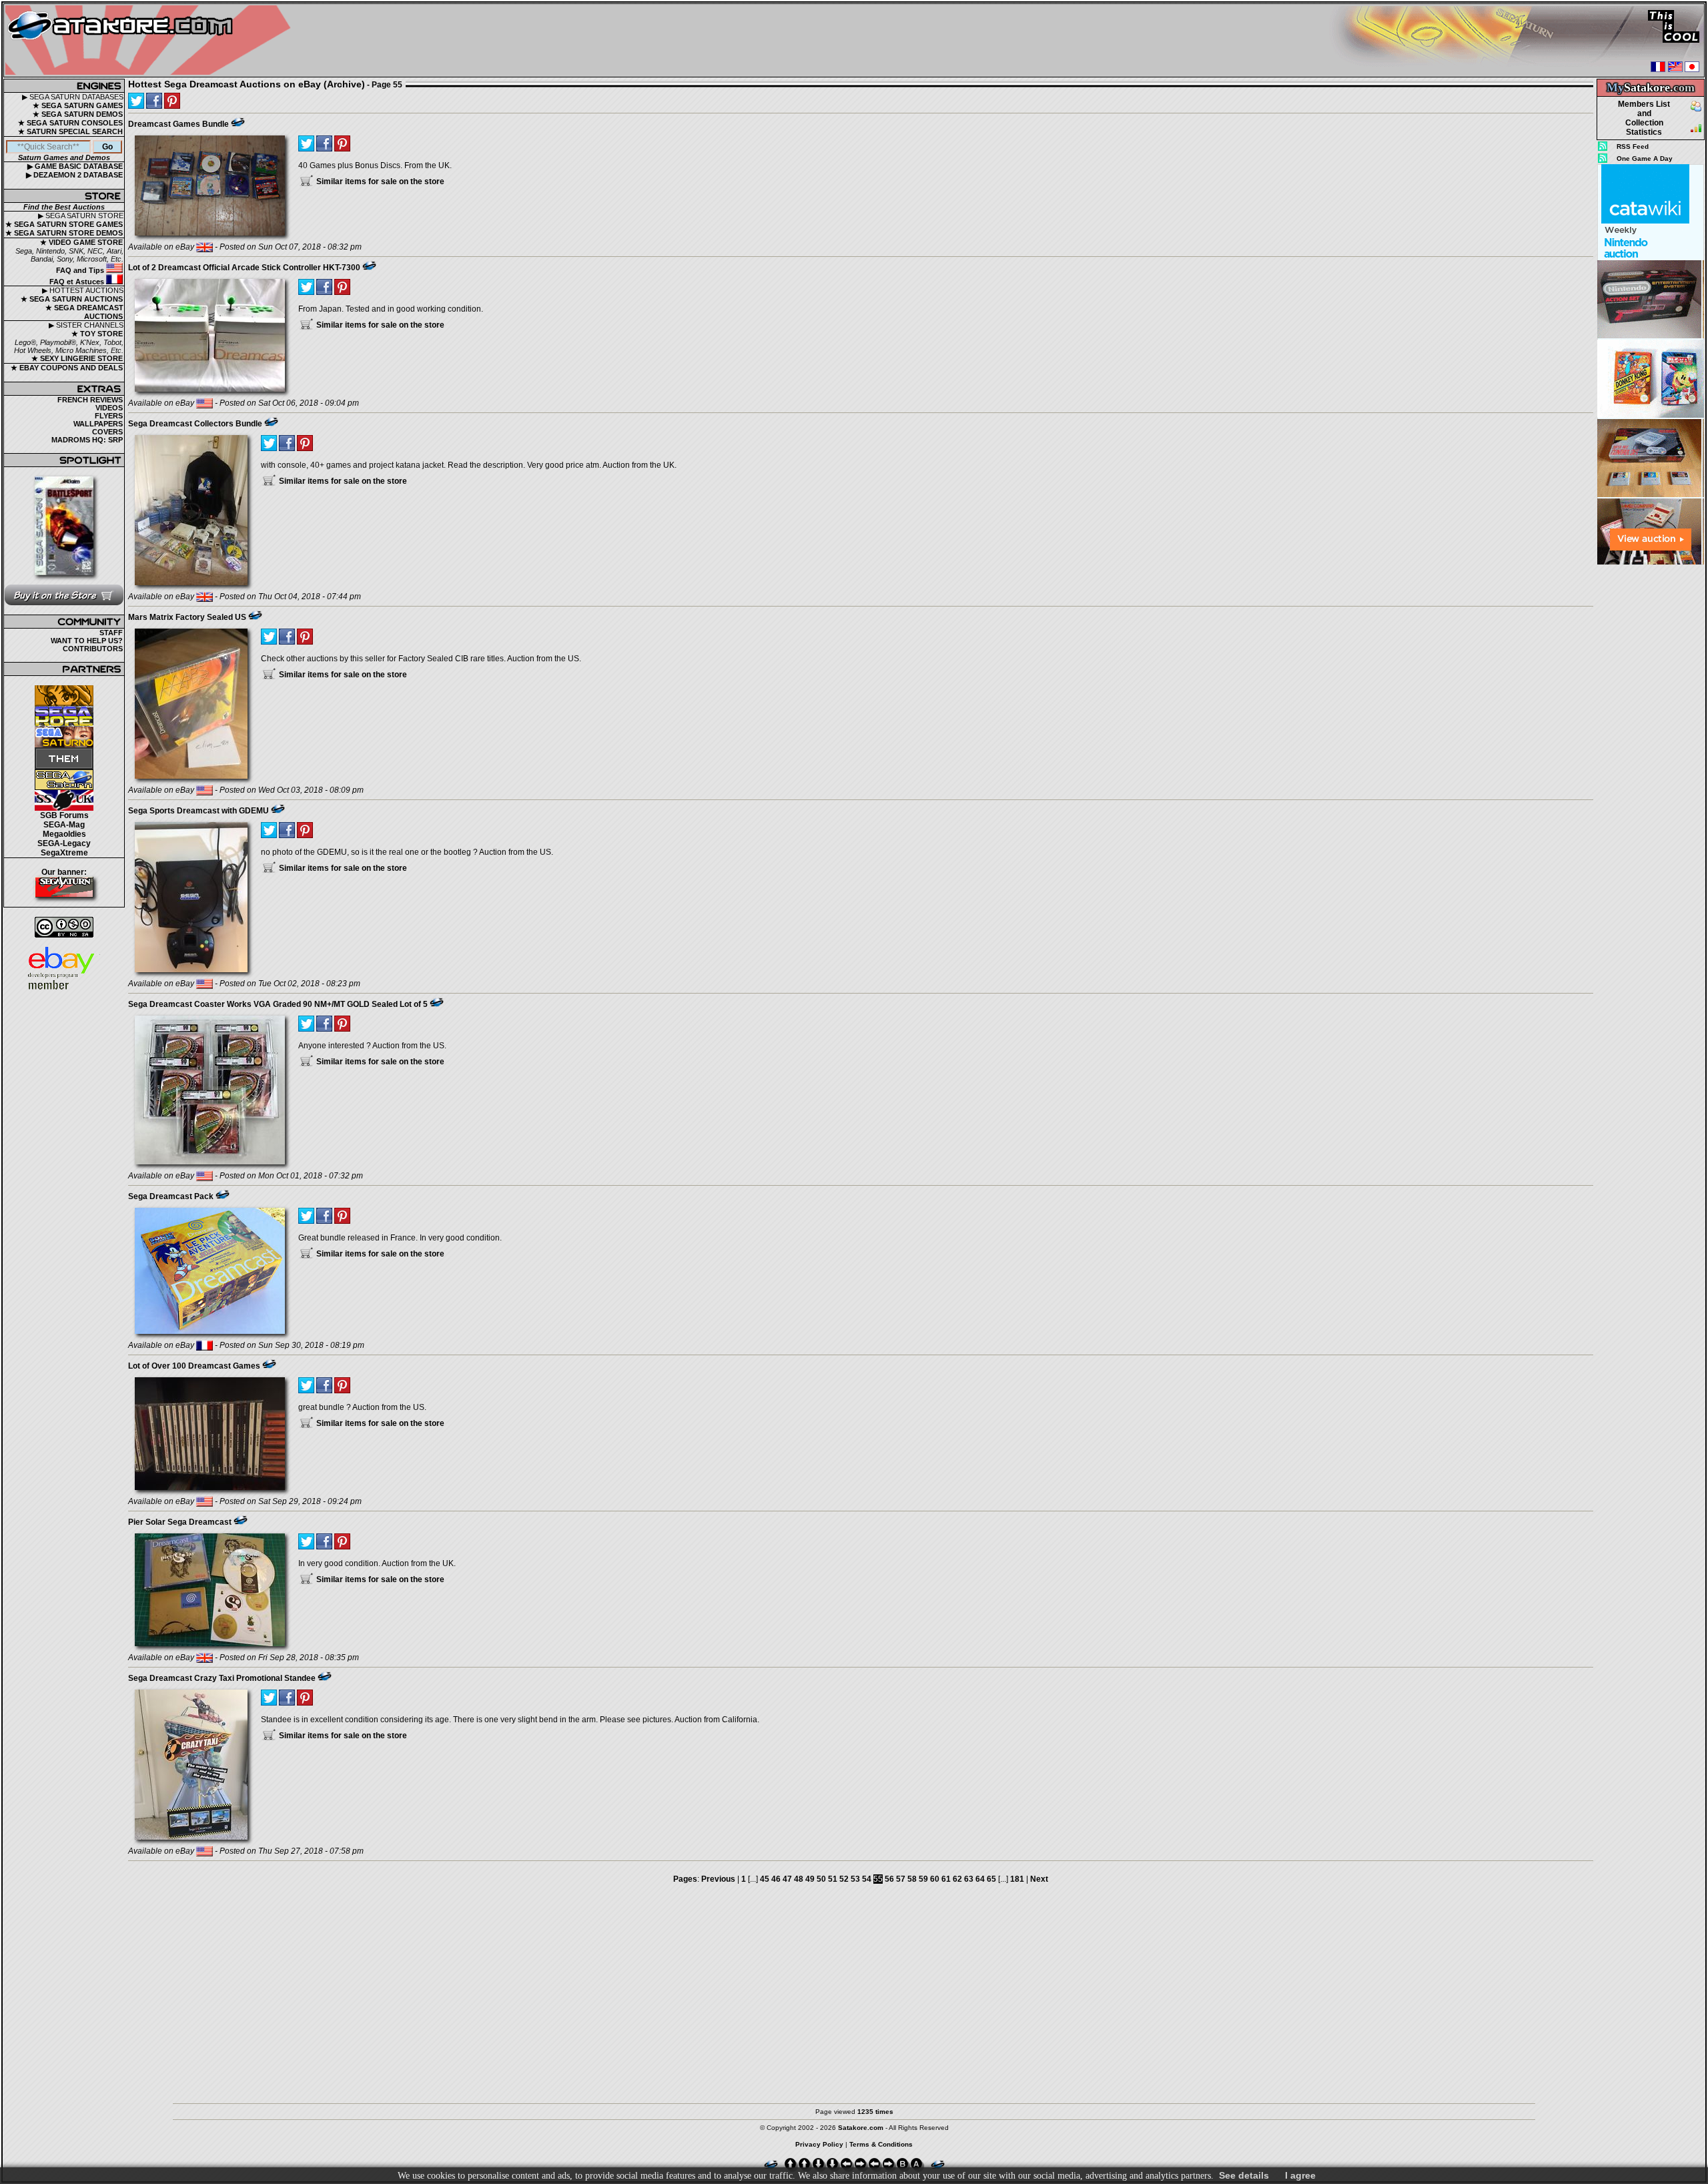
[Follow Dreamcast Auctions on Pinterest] (172, 101)
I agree (1300, 2175)
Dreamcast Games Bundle (178, 124)
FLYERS (109, 416)
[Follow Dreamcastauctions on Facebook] (154, 101)
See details (1244, 2175)
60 (935, 1879)
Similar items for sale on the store (379, 181)
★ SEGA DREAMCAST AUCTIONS (84, 312)
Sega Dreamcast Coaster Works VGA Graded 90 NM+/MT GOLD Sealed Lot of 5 (278, 1004)
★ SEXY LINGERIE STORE (77, 358)
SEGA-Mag (64, 825)
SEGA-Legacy (64, 843)
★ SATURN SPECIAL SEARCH (70, 131)
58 (912, 1879)
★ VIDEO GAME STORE (81, 242)
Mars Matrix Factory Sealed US (187, 617)
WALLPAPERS (98, 424)
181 (1017, 1879)
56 (889, 1879)
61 (946, 1879)
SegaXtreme (64, 853)
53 (855, 1879)
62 (957, 1879)
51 (833, 1879)
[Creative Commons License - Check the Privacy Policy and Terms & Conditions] (64, 927)
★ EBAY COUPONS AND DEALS (67, 368)
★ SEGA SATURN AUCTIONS (72, 299)
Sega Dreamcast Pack (171, 1196)
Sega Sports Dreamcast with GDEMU (198, 811)
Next (1039, 1879)
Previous (718, 1879)
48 (799, 1879)
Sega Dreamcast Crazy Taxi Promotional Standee (222, 1678)
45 (765, 1879)
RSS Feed (1633, 146)
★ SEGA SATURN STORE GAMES (64, 224)
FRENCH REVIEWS (90, 400)
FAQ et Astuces (78, 282)
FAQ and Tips (81, 270)
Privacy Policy (819, 2144)
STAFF (111, 633)
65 (991, 1879)
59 (923, 1879)
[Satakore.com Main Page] (151, 40)
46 (776, 1879)
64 (980, 1879)
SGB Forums (64, 815)
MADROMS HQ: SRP (87, 440)
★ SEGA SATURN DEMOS (78, 114)
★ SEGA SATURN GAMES (78, 105)
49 (810, 1879)
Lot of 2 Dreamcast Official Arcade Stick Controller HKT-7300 (244, 268)
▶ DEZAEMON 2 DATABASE (74, 175)
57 (901, 1879)
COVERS (107, 432)
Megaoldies (64, 834)
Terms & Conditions (881, 2144)
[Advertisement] (1651, 767)
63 (969, 1879)
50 (821, 1879)
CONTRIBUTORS (93, 649)
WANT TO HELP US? (87, 641)
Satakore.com (861, 2128)
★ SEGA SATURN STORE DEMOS (64, 233)
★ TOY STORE (97, 334)
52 (844, 1879)
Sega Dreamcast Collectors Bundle (195, 424)
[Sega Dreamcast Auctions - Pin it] (238, 122)
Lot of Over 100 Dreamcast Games (194, 1366)
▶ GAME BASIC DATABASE (75, 166)
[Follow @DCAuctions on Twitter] (136, 101)
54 (867, 1879)
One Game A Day (1645, 158)
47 (787, 1879)
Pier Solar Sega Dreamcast (180, 1522)
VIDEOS (109, 408)
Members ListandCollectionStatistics (1644, 118)
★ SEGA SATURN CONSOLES (70, 123)
